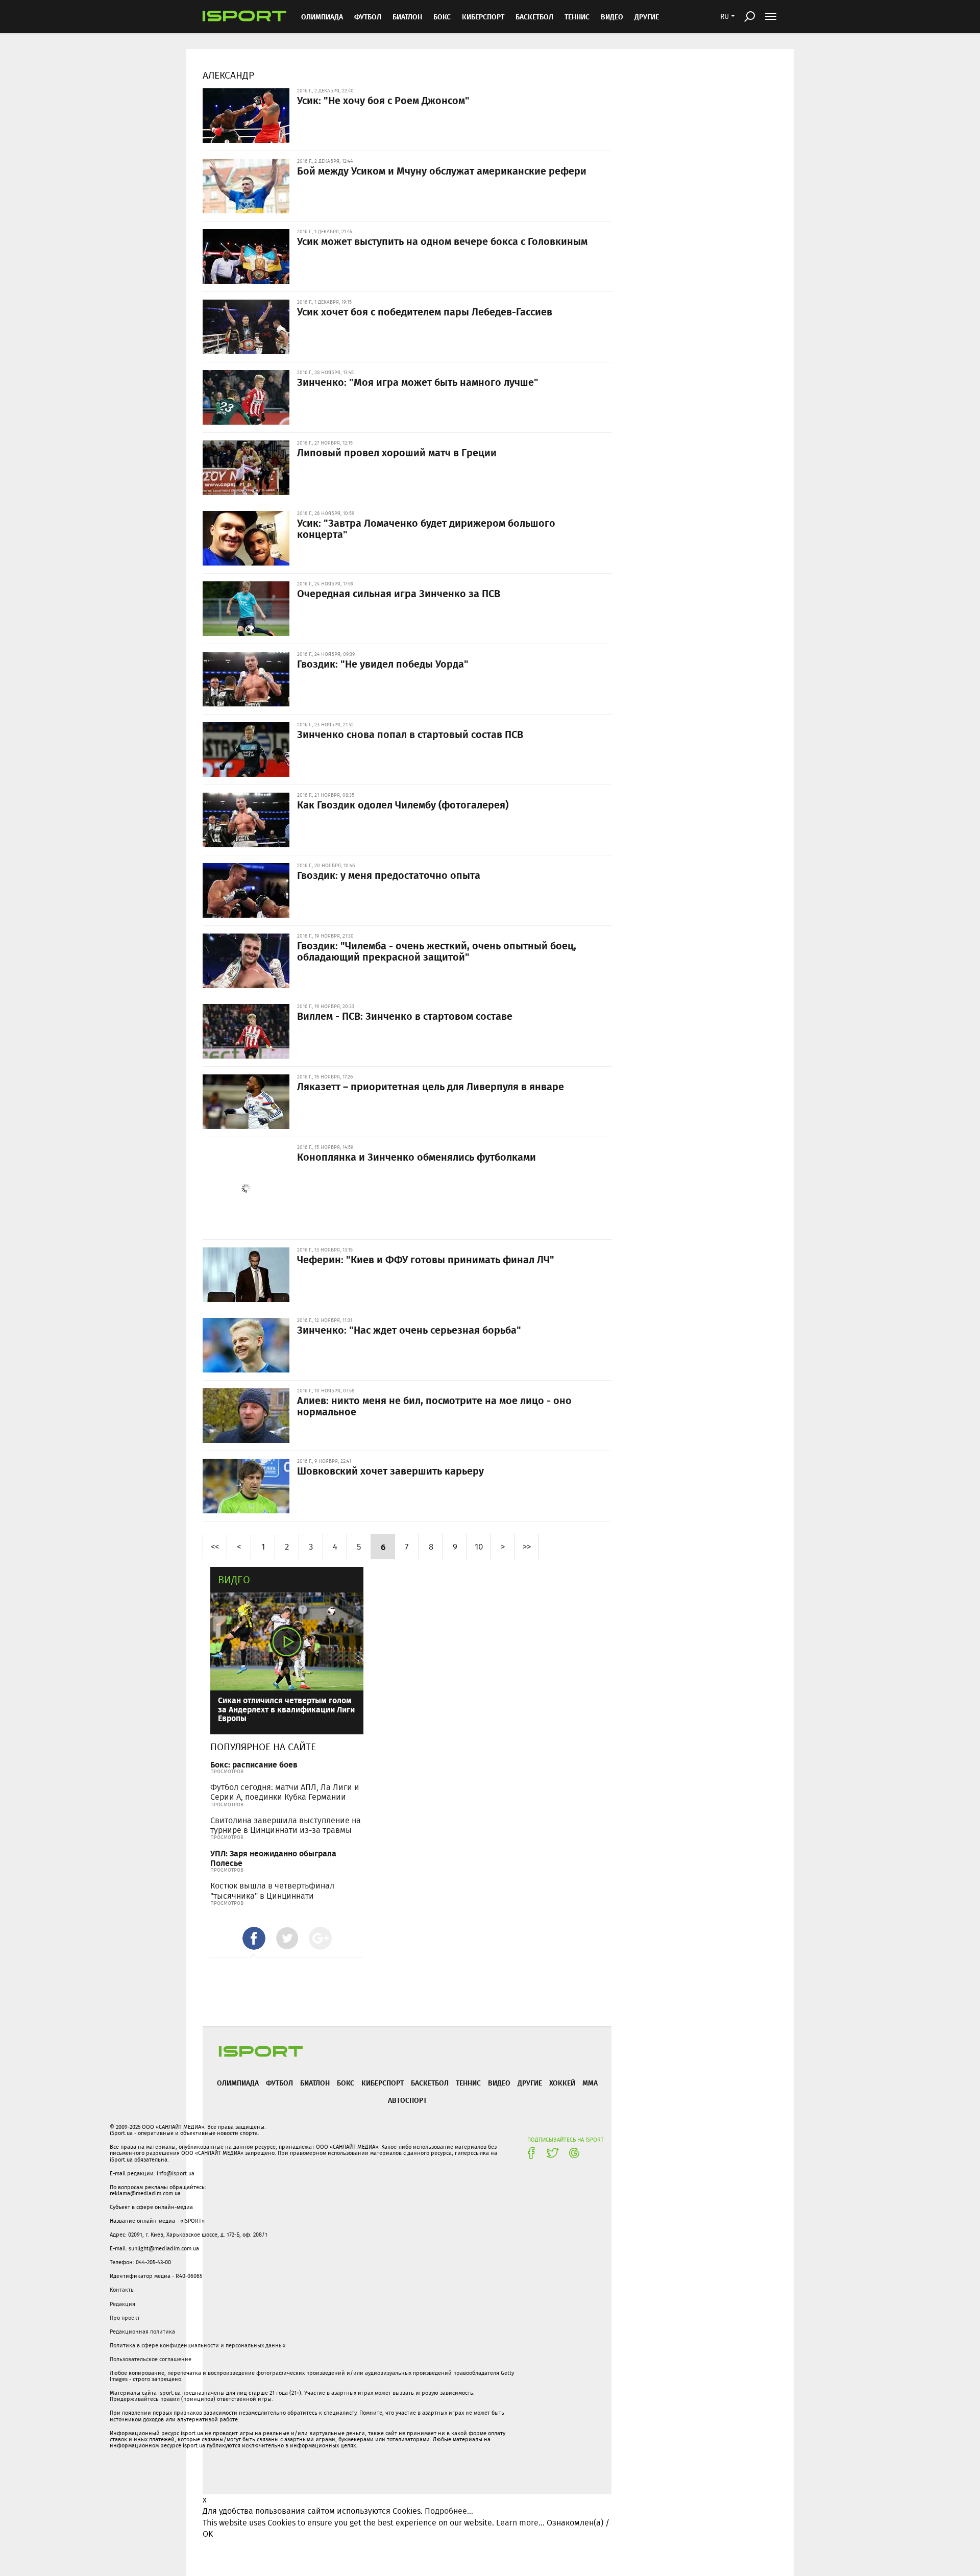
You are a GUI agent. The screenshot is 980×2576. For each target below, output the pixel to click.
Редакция (122, 2304)
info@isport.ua (176, 2173)
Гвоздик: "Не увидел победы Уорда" (383, 664)
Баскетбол (534, 17)
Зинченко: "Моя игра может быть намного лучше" (418, 382)
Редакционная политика (142, 2332)
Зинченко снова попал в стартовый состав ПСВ (410, 734)
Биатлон (407, 17)
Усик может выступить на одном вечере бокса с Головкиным (442, 241)
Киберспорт (483, 17)
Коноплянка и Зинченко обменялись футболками (416, 1157)
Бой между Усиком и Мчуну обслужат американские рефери (442, 170)
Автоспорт (407, 2100)
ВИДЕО (612, 17)
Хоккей (562, 2083)
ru (725, 16)
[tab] (254, 1938)
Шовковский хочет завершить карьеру (390, 1470)
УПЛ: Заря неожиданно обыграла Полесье (273, 1858)
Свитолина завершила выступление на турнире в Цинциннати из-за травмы (286, 1825)
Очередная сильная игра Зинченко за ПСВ (399, 593)
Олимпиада (322, 17)
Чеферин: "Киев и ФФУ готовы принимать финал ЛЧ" (426, 1259)
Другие (647, 17)
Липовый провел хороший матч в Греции (397, 452)
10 (479, 1546)
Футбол (368, 17)
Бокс (442, 17)
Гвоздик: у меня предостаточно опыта (389, 875)
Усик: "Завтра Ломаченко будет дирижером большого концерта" (426, 528)
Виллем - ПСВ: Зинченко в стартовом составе (405, 1016)
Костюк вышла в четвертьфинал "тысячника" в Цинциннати (272, 1891)
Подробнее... (449, 2511)
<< (215, 1546)
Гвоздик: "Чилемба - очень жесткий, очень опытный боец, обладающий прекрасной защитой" (437, 951)
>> (527, 1546)
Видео (234, 1579)
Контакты (122, 2290)
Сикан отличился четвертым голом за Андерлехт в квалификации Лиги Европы (286, 1709)
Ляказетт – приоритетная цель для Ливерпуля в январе (431, 1086)
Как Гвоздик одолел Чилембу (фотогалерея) (403, 804)
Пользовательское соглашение (151, 2359)
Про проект (125, 2318)
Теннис (577, 17)
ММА (590, 2083)
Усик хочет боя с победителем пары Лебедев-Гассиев (425, 311)
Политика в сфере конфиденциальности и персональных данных (198, 2345)
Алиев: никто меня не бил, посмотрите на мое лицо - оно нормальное (434, 1406)
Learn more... (520, 2523)
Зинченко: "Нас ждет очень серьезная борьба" (409, 1330)
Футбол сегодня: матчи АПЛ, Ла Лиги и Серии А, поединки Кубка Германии (285, 1792)
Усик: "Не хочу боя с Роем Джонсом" (383, 100)
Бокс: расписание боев (254, 1764)
